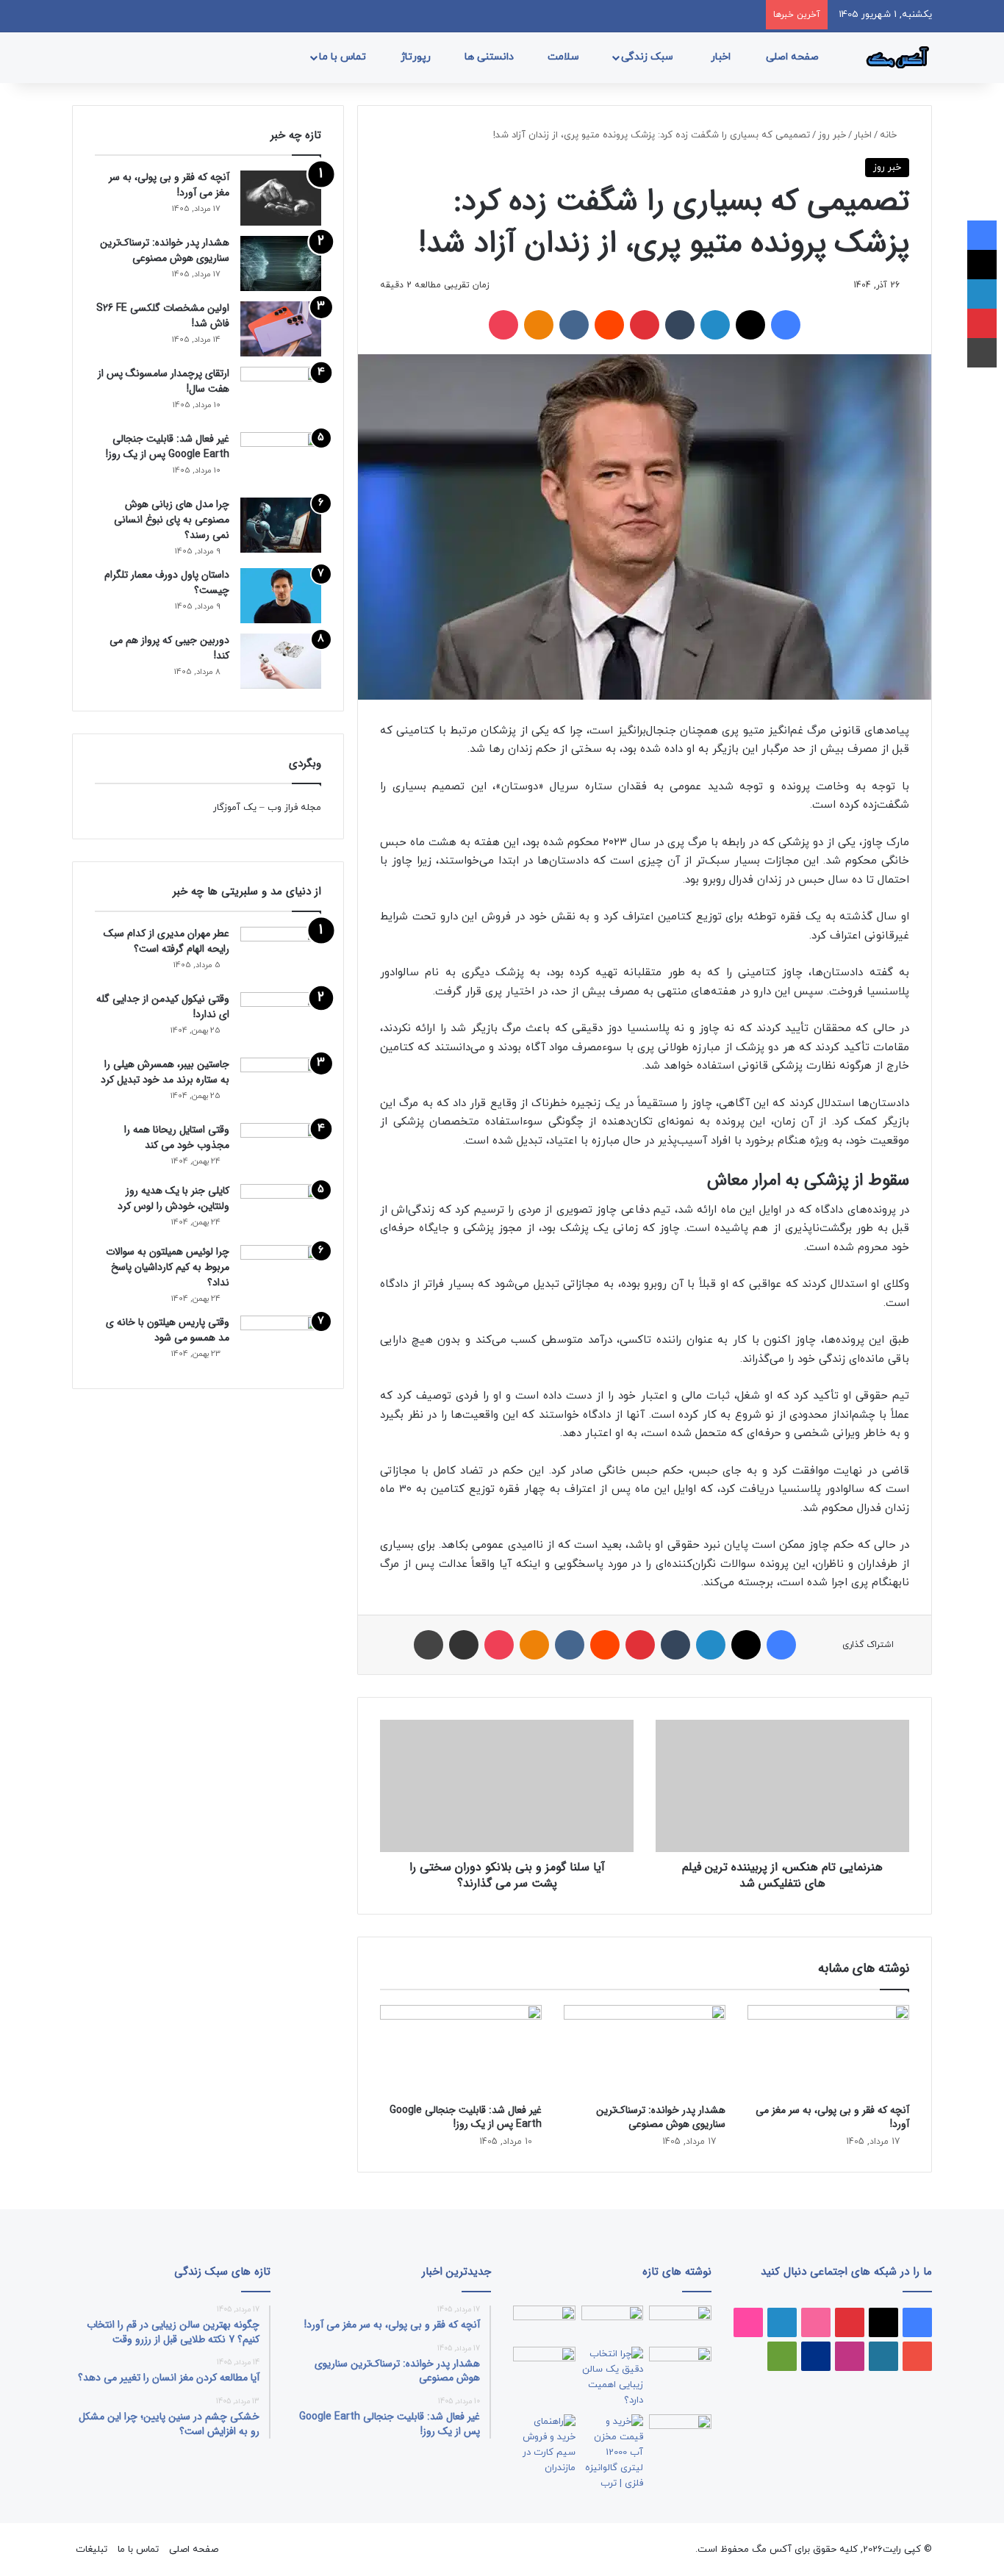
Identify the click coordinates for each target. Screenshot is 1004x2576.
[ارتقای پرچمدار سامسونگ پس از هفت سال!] (281, 394)
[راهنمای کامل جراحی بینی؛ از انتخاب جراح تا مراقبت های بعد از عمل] (680, 2364)
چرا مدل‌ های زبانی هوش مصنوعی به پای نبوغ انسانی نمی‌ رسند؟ (172, 520)
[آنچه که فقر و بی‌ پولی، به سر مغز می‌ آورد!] (828, 2051)
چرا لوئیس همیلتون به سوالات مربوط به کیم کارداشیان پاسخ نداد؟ (168, 1267)
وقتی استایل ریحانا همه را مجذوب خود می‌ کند (177, 1137)
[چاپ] (429, 1645)
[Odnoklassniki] (539, 325)
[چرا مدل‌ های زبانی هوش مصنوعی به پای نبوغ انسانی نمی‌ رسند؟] (281, 525)
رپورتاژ (417, 57)
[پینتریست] (645, 325)
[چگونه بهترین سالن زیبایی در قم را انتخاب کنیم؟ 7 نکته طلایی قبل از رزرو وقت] (613, 2378)
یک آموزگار (235, 808)
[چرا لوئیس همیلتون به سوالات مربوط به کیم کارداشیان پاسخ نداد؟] (281, 1270)
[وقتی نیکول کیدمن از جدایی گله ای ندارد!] (281, 1020)
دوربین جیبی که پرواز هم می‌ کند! (169, 648)
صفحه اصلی (794, 57)
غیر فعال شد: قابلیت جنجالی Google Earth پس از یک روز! (466, 2117)
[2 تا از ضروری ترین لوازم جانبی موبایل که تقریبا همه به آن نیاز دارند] (680, 2323)
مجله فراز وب (294, 808)
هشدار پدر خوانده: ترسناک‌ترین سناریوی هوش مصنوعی (661, 2117)
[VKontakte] (574, 325)
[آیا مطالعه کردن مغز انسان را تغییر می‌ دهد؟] (680, 2432)
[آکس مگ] (895, 57)
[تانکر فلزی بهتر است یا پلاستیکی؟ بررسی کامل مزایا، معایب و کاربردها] (613, 2453)
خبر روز (832, 135)
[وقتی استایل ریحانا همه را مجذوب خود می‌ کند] (281, 1148)
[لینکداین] (715, 325)
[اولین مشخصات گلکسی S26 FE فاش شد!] (281, 329)
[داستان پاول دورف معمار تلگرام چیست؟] (281, 596)
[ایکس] (750, 325)
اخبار (722, 57)
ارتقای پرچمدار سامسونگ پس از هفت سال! (164, 381)
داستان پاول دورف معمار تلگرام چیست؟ (167, 582)
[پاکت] (503, 325)
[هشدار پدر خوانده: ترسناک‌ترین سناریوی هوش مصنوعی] (645, 2051)
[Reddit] (609, 325)
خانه (890, 135)
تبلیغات (92, 2550)
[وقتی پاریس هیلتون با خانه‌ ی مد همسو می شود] (281, 1341)
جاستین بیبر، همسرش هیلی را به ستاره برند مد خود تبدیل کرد (165, 1072)
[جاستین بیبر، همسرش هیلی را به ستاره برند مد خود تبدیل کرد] (281, 1085)
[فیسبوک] (786, 325)
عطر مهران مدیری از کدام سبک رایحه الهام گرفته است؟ (166, 941)
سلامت (565, 57)
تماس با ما (344, 57)
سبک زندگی (649, 57)
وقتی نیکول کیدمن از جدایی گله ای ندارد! (163, 1007)
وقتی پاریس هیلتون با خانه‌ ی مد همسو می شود (168, 1330)
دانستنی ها (491, 57)
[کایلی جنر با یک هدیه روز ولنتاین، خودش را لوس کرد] (281, 1209)
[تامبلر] (680, 325)
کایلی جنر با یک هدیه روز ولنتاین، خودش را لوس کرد (173, 1198)
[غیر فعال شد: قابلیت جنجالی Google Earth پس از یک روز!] (461, 2051)
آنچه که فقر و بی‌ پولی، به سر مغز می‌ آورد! (832, 2117)
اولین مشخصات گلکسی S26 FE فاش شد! (163, 316)
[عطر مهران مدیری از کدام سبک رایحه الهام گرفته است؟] (281, 954)
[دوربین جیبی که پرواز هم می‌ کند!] (281, 661)
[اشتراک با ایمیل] (464, 1645)
